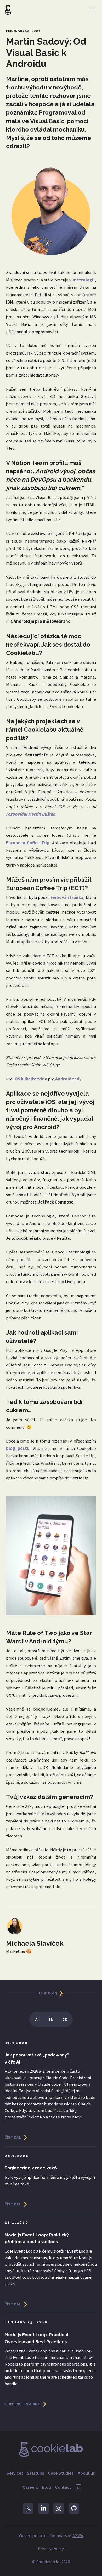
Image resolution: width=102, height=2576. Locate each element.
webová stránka (67, 897)
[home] (8, 10)
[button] (92, 10)
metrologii (84, 280)
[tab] (37, 2020)
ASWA (78, 2536)
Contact (63, 2487)
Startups (36, 2473)
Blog (46, 2487)
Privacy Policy (51, 2549)
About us (86, 2473)
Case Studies (61, 2473)
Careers (30, 2487)
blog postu (18, 1448)
